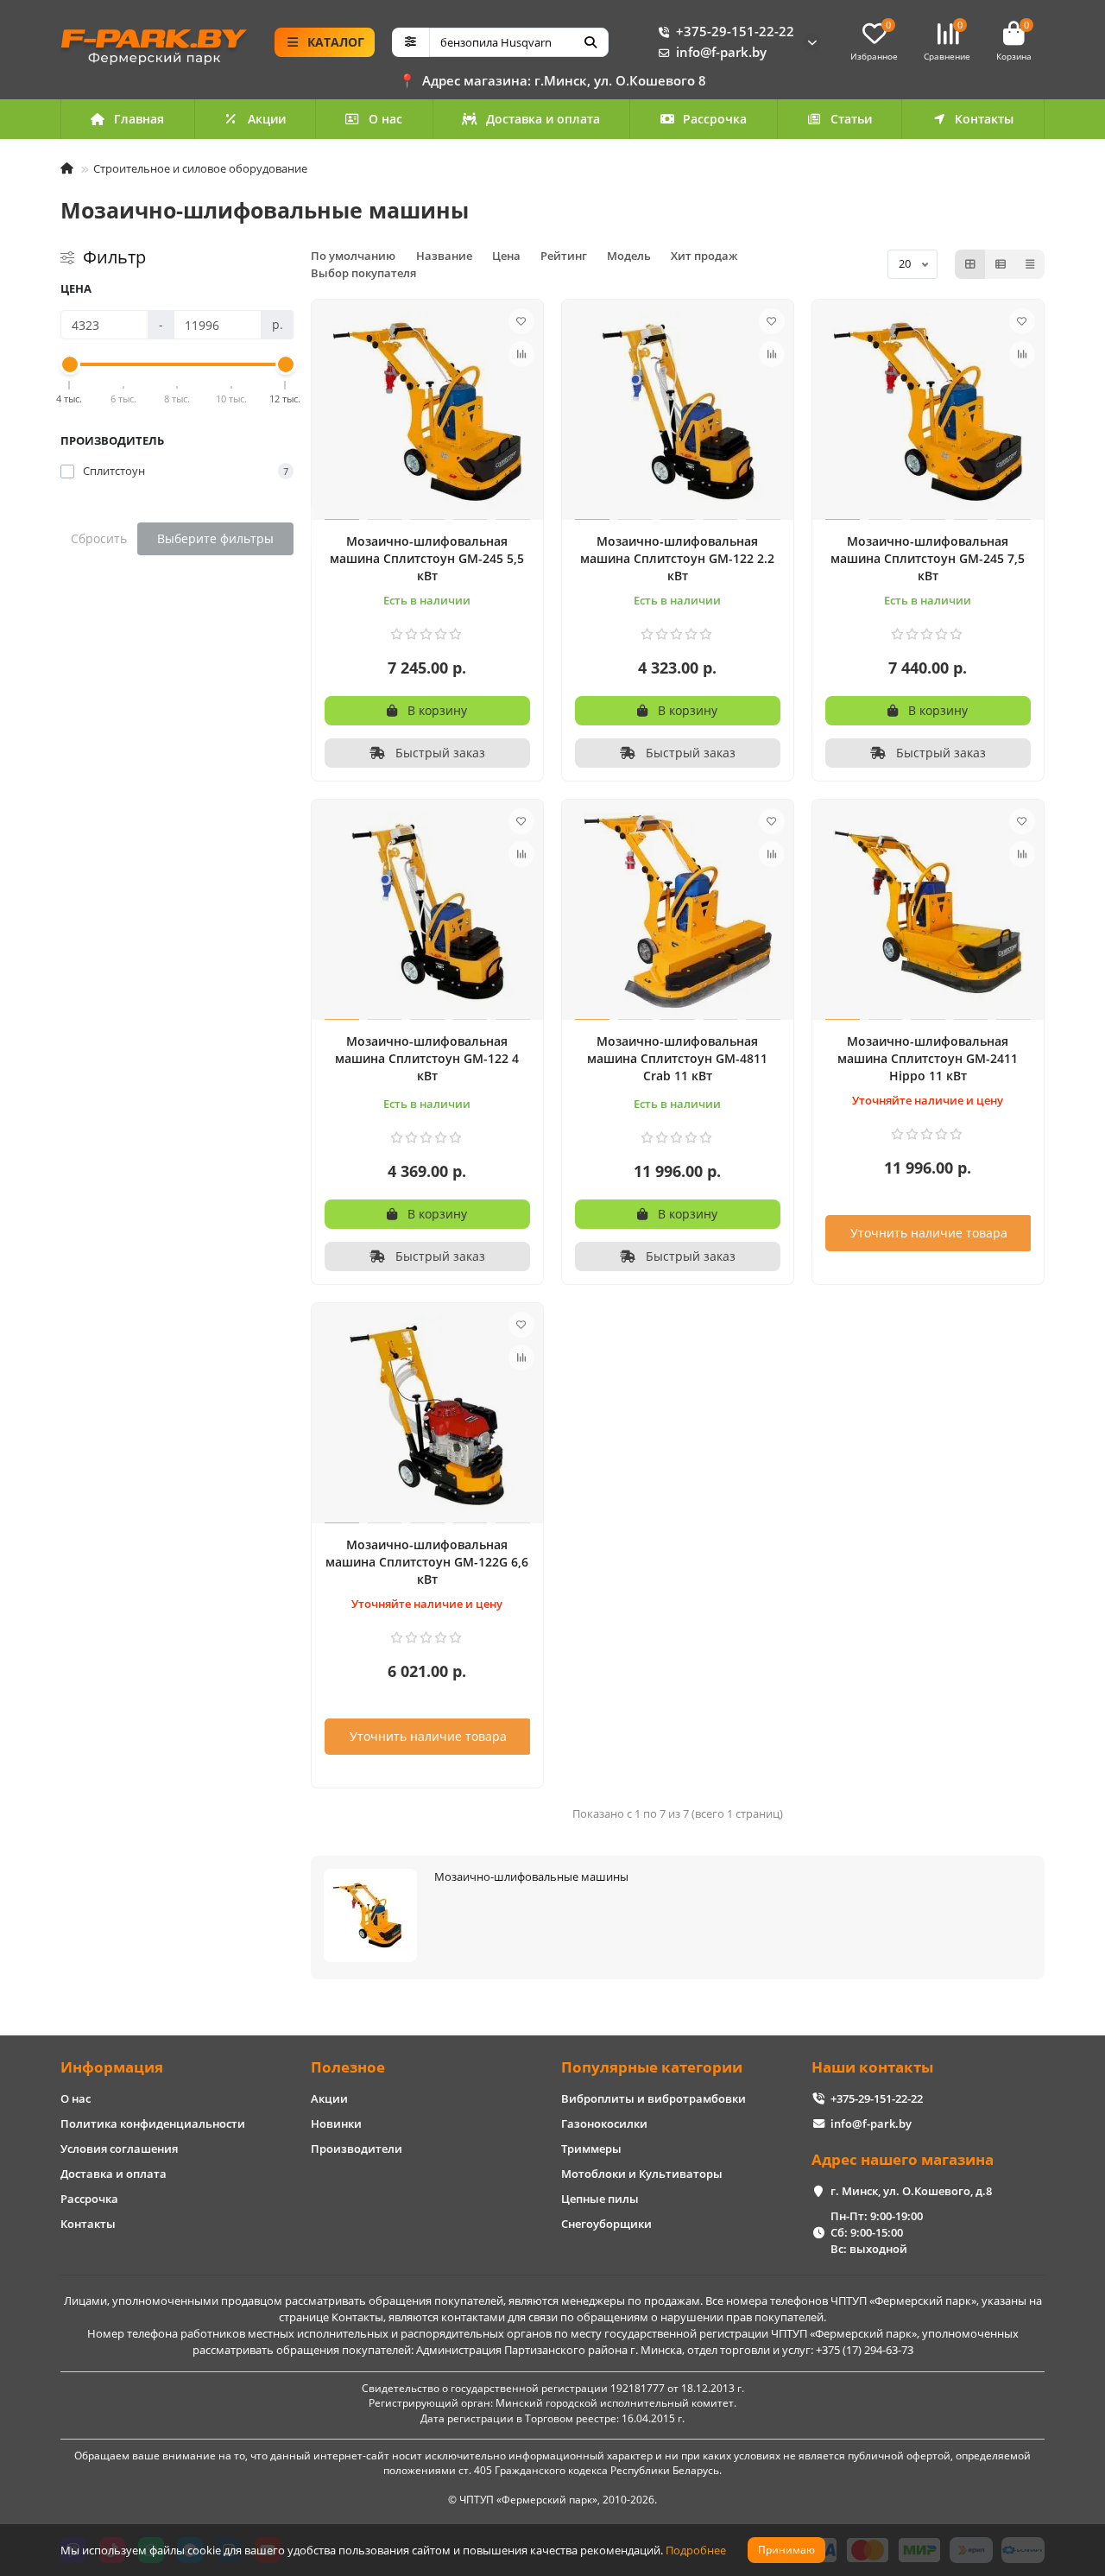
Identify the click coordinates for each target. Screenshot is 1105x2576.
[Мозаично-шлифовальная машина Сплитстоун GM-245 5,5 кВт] (427, 412)
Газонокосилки (604, 2123)
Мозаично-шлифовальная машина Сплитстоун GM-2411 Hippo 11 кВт (928, 1058)
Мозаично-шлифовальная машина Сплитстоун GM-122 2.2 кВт (677, 558)
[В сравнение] (521, 354)
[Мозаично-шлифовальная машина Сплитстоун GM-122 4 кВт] (427, 912)
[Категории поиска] (410, 42)
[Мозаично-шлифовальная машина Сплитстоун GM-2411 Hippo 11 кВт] (928, 912)
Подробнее (696, 2550)
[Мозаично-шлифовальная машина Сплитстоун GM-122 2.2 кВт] (678, 412)
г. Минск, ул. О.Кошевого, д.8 (911, 2191)
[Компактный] (1030, 264)
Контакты (984, 119)
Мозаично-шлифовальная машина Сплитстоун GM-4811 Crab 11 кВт (677, 1058)
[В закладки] (521, 321)
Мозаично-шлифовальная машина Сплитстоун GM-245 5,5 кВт (427, 558)
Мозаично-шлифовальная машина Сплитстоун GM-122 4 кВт (427, 1058)
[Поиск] (590, 42)
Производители (357, 2149)
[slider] (70, 364)
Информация (112, 2067)
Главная (139, 119)
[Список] (1001, 264)
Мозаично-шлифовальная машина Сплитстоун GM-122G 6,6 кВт (427, 1562)
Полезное (348, 2067)
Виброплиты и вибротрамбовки (654, 2098)
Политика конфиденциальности (153, 2123)
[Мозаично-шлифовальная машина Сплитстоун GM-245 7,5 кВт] (928, 412)
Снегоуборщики (606, 2224)
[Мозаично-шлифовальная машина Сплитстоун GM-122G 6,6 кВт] (427, 1415)
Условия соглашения (119, 2149)
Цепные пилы (600, 2199)
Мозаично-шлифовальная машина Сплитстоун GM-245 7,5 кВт (928, 558)
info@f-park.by (721, 52)
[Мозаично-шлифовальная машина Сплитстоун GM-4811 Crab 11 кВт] (678, 912)
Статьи (851, 119)
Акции (267, 119)
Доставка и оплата (543, 119)
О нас (385, 119)
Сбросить (99, 538)
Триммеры (591, 2149)
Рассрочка (715, 119)
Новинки (336, 2123)
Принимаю (786, 2550)
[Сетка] (970, 264)
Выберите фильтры (215, 538)
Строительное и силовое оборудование (200, 168)
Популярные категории (652, 2067)
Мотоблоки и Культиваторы (642, 2174)
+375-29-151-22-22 (735, 32)
